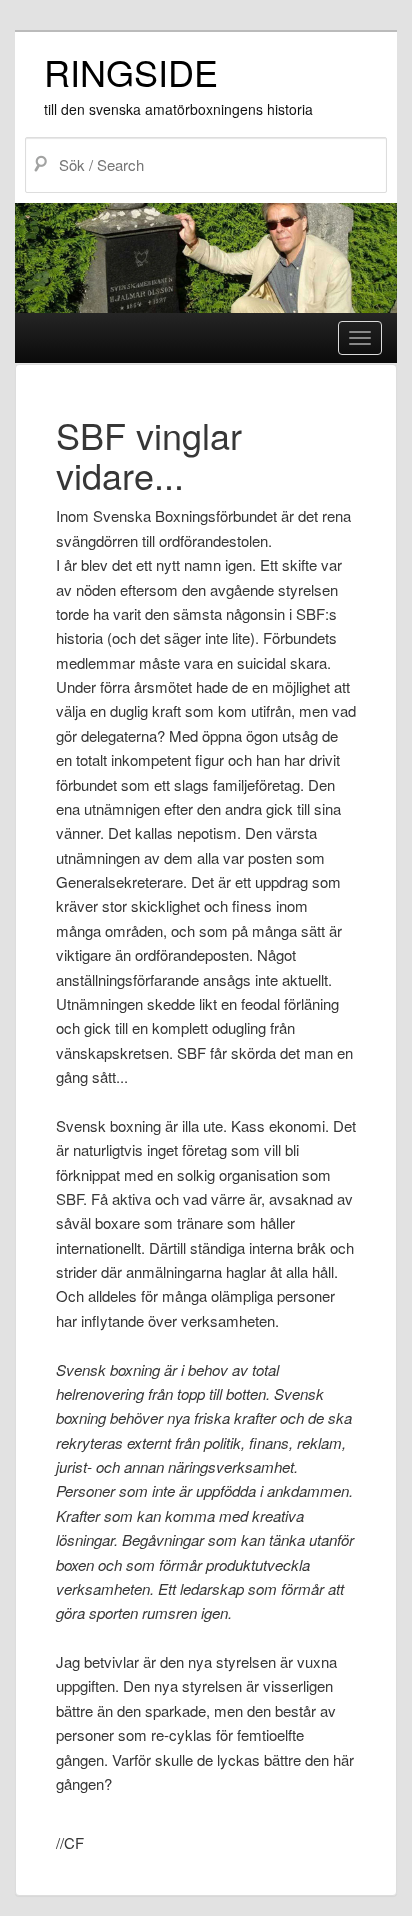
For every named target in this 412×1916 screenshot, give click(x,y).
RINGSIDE (131, 71)
